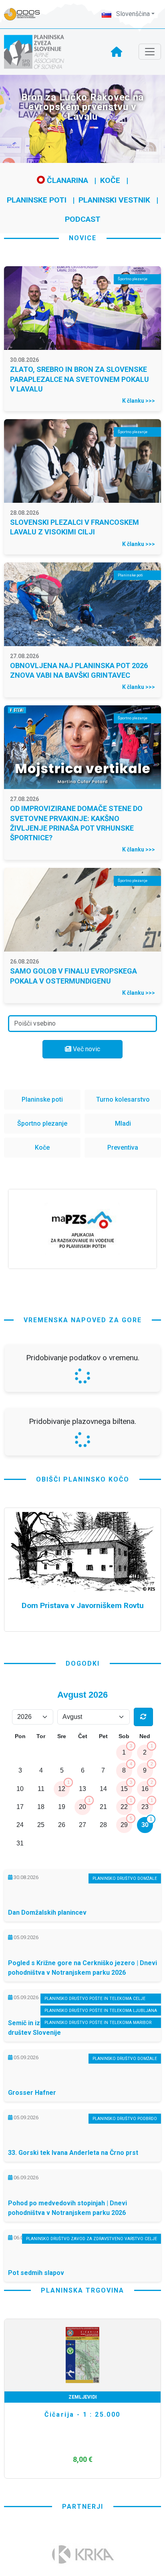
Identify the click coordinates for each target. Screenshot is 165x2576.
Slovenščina (132, 14)
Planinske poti (37, 200)
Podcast (83, 219)
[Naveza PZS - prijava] (26, 14)
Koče (110, 180)
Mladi (123, 1123)
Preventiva (123, 1147)
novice (83, 238)
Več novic (86, 1049)
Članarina (66, 180)
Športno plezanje (42, 1123)
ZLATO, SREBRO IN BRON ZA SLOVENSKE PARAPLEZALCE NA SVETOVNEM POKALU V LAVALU (79, 379)
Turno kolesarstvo (123, 1099)
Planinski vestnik (114, 200)
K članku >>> (139, 401)
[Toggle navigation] (150, 52)
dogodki (83, 1875)
